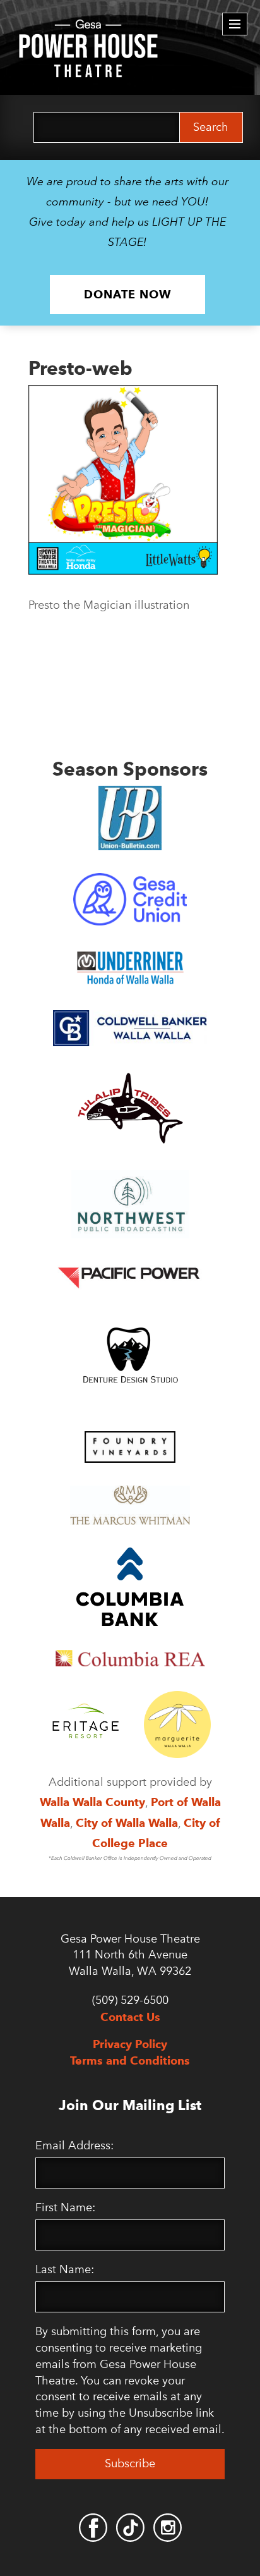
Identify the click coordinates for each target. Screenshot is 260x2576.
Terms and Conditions (130, 2060)
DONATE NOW (127, 294)
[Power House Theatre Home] (88, 28)
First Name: (65, 2207)
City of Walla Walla (127, 1823)
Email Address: (74, 2146)
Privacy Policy (130, 2044)
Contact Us (130, 2017)
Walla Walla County (92, 1802)
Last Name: (65, 2269)
